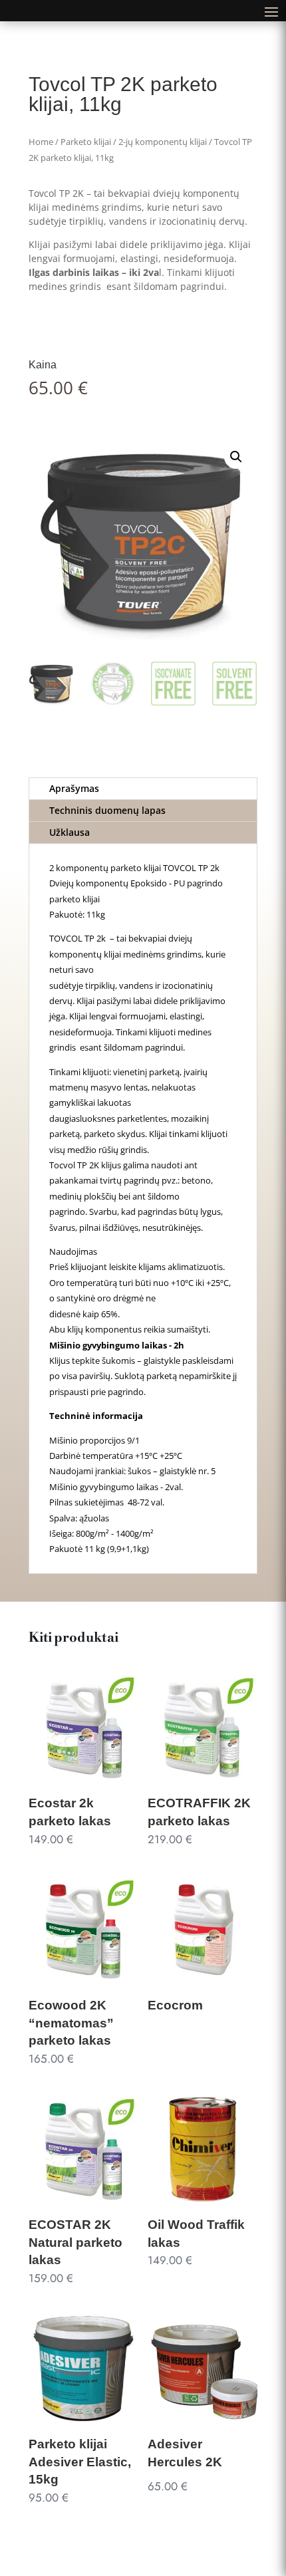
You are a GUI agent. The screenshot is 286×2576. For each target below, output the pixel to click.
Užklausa (70, 832)
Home (41, 142)
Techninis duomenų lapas (107, 810)
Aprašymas (74, 788)
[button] (236, 457)
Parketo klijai (86, 142)
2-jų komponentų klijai (163, 142)
